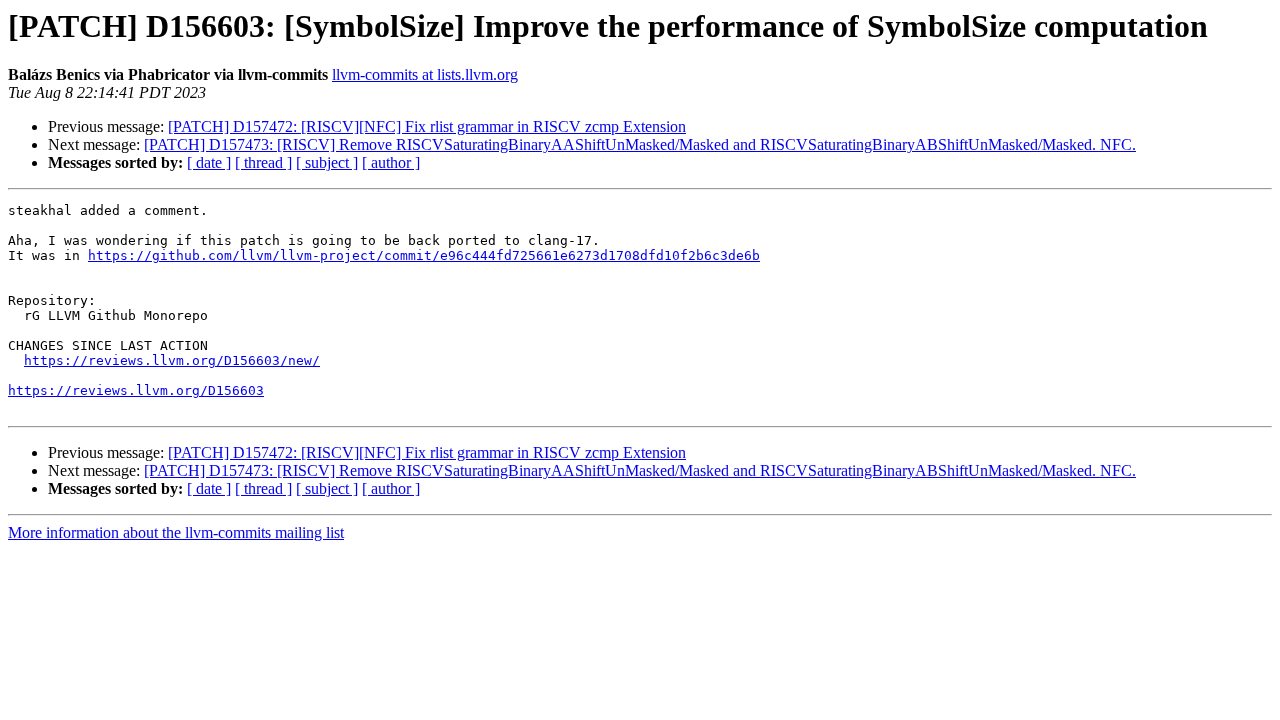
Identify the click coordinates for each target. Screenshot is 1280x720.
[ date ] (209, 162)
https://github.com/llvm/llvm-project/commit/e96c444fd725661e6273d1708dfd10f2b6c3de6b (424, 255)
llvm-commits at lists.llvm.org (425, 74)
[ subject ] (327, 162)
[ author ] (391, 162)
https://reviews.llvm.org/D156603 (136, 390)
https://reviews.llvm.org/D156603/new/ (172, 360)
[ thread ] (263, 162)
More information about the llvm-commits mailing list (176, 532)
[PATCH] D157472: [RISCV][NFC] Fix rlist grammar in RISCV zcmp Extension (427, 126)
